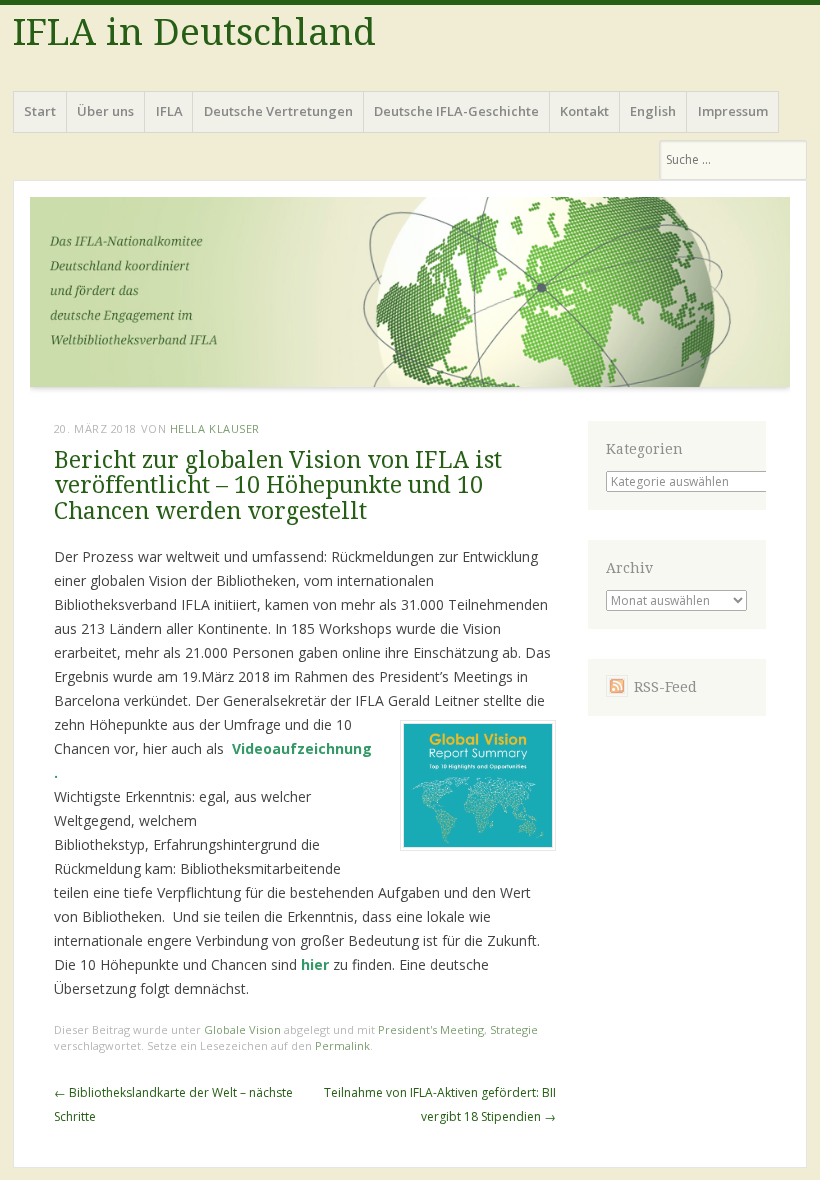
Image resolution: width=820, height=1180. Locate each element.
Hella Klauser (215, 428)
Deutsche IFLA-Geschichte (456, 111)
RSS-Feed (665, 687)
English (653, 111)
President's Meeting (431, 1029)
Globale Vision (242, 1029)
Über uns (105, 111)
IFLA (169, 111)
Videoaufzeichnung (302, 748)
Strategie (514, 1029)
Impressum (733, 111)
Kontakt (584, 111)
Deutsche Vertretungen (278, 111)
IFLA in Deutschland (194, 32)
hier (315, 964)
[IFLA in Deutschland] (410, 297)
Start (40, 111)
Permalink (342, 1045)
